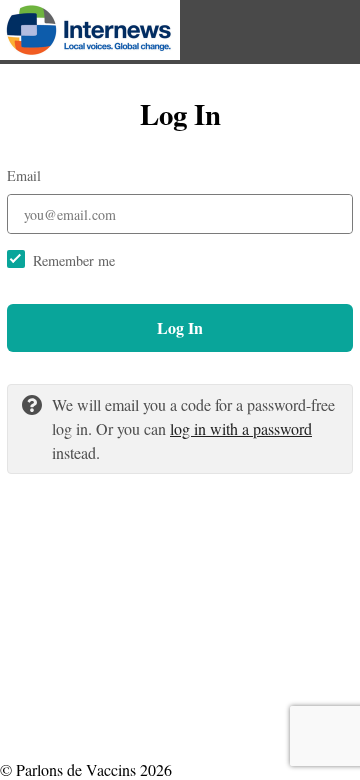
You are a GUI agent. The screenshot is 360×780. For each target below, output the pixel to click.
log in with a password (241, 428)
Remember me (74, 260)
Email (24, 175)
